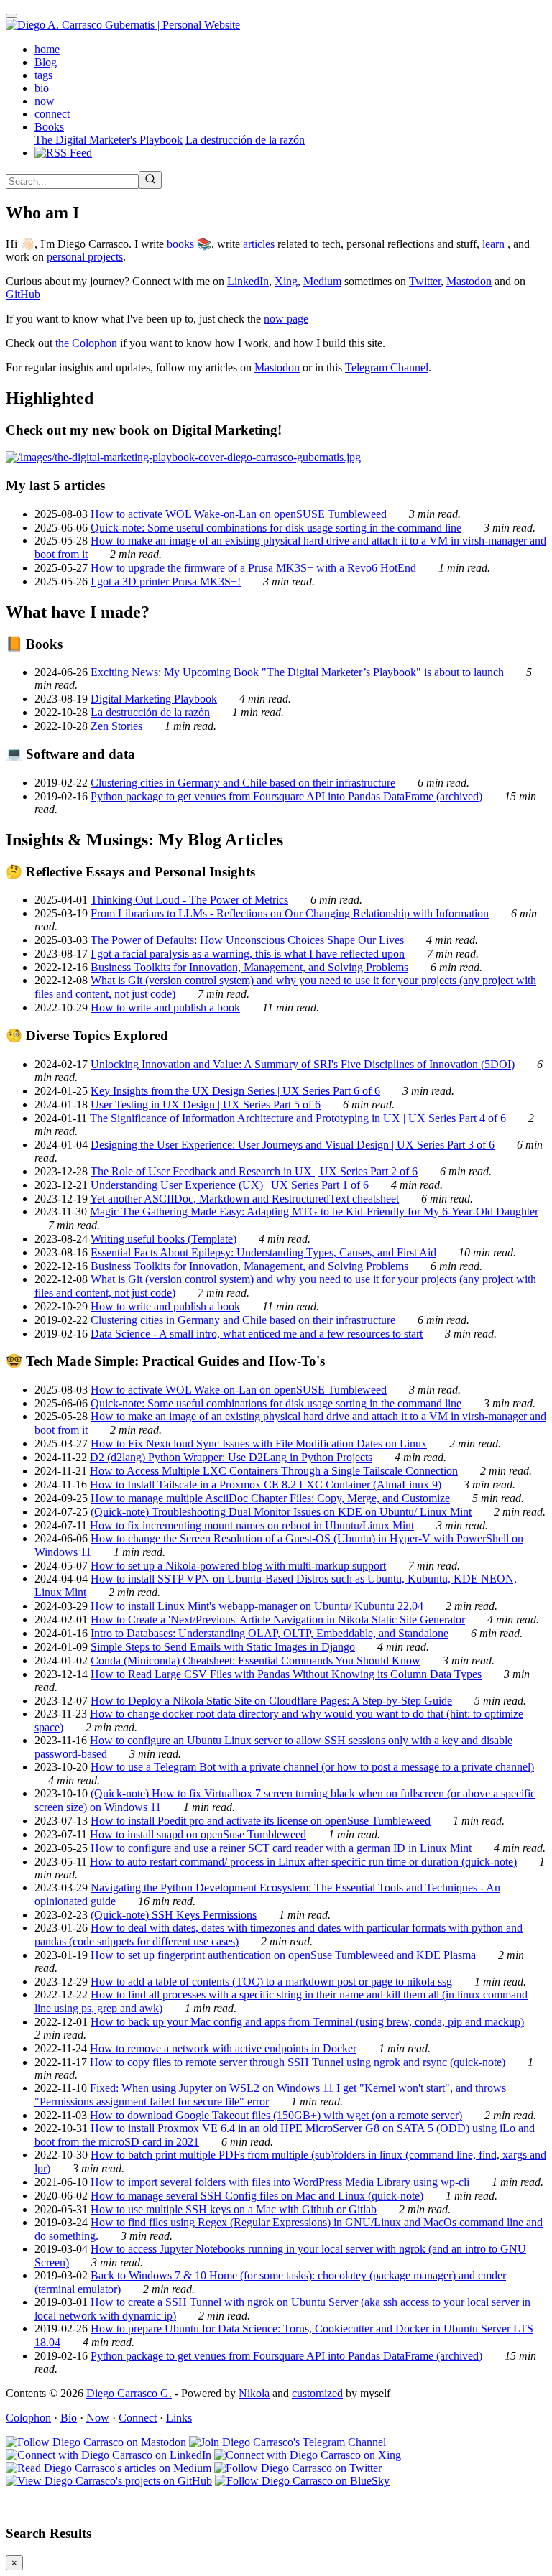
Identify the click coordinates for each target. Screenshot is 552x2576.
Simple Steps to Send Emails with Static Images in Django (223, 1647)
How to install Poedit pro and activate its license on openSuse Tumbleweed (261, 1821)
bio (42, 88)
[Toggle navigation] (11, 16)
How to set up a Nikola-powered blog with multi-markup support (238, 1566)
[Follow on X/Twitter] (298, 2468)
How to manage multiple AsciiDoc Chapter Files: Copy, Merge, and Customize (270, 1498)
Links (179, 2418)
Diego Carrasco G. (129, 2393)
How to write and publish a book (165, 1007)
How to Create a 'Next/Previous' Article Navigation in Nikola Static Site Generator (278, 1620)
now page (286, 319)
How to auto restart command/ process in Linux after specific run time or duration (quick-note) (303, 1862)
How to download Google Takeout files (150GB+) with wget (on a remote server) (276, 2115)
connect (52, 114)
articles (259, 244)
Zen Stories (116, 726)
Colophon (28, 2418)
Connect (138, 2418)
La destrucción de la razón (245, 140)
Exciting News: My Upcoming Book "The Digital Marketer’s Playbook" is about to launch (297, 672)
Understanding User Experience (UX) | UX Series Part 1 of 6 (230, 1185)
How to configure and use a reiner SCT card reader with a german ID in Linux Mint (281, 1848)
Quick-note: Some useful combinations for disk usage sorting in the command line (276, 528)
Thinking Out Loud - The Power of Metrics (189, 900)
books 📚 (189, 244)
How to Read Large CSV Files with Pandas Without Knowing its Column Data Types (286, 1674)
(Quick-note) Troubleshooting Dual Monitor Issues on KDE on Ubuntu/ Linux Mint (281, 1512)
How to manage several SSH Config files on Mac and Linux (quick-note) (257, 2196)
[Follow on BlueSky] (302, 2481)
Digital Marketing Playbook (154, 699)
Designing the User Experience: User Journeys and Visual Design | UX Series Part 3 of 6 (293, 1145)
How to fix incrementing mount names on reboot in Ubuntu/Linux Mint (252, 1525)
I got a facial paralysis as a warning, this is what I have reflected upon (248, 954)
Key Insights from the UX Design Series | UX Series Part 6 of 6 (235, 1091)
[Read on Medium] (109, 2468)
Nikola (254, 2393)
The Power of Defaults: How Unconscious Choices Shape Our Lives (247, 940)
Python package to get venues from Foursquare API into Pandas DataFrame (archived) (286, 796)
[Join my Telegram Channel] (287, 2442)
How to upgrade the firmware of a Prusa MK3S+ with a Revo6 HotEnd (253, 568)
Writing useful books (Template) (164, 1239)
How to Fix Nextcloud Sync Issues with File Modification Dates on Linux (259, 1444)
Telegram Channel (387, 367)
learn (493, 244)
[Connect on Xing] (308, 2455)
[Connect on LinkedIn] (109, 2455)
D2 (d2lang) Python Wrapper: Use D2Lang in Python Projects (231, 1457)
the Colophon (86, 343)
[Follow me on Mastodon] (96, 2442)
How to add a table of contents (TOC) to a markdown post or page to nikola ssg (271, 1982)
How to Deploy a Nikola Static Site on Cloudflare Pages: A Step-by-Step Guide (271, 1701)
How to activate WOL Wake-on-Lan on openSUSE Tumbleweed (239, 514)
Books (49, 127)
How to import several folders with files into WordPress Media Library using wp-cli (280, 2182)
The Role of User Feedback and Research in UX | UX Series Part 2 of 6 (254, 1171)
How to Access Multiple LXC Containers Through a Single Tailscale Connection (274, 1471)
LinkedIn (248, 281)
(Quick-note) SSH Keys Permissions (174, 1915)
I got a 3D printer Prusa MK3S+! (166, 582)
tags (43, 75)
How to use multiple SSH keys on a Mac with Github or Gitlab (234, 2209)
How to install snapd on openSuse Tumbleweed (198, 1834)
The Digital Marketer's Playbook (109, 140)
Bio (69, 2418)
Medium (322, 281)
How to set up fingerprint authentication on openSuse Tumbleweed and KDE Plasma (283, 1955)
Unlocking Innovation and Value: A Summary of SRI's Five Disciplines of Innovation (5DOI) (303, 1064)
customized (317, 2393)
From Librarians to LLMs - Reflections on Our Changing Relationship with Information (290, 913)
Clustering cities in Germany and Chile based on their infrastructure (243, 783)
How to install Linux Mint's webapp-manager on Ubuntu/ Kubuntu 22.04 (257, 1606)
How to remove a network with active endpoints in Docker (223, 2048)
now (45, 101)
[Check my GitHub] (109, 2481)
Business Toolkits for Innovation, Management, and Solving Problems (249, 967)
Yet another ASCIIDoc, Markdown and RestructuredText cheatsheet (244, 1199)
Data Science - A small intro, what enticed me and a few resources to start (257, 1334)
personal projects (85, 257)
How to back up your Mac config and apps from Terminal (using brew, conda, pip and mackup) (307, 2022)
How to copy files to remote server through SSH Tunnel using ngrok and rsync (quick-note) (298, 2062)
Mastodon (469, 281)
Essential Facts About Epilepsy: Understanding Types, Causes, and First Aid (263, 1252)
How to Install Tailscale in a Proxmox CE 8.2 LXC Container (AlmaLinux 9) (266, 1484)
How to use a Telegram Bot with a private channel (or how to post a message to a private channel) (312, 1767)
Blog (46, 62)
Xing (286, 281)
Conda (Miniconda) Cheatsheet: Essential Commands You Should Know (256, 1660)
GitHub (23, 294)
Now (98, 2418)
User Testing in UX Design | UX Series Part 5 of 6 (206, 1104)
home (47, 49)
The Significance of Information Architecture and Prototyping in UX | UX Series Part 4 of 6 (298, 1118)
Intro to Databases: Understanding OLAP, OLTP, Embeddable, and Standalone (270, 1633)
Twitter (425, 281)
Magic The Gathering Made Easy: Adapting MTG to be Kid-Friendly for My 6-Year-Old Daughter (314, 1211)
